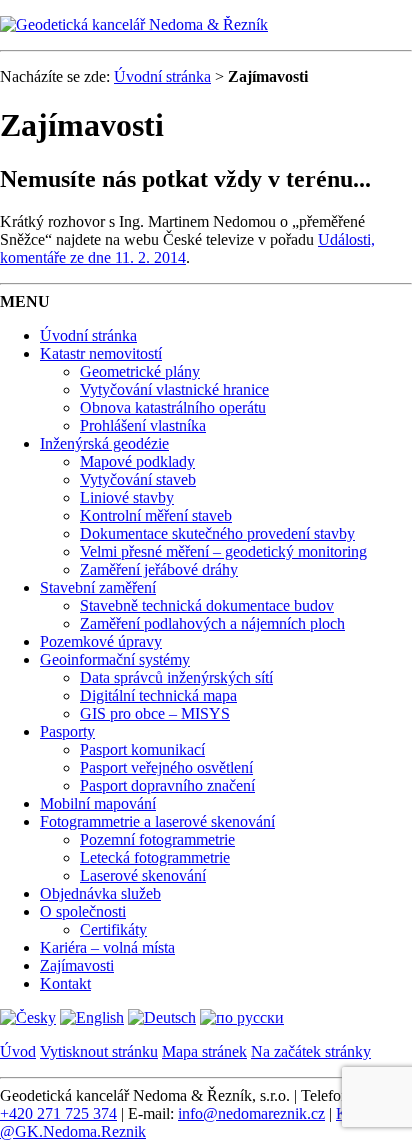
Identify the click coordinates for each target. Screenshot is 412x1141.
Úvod (18, 1051)
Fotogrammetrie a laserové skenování (157, 821)
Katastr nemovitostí (101, 353)
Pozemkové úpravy (101, 641)
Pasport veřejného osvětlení (166, 767)
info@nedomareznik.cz (251, 1113)
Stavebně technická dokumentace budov (207, 605)
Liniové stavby (127, 497)
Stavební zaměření (98, 587)
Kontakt (65, 983)
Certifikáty (113, 929)
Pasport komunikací (142, 749)
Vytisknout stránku (99, 1051)
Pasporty (67, 731)
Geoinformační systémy (115, 659)
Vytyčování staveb (138, 479)
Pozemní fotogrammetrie (157, 839)
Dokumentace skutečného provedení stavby (217, 533)
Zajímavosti (77, 965)
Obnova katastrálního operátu (173, 407)
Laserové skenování (143, 875)
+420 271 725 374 (58, 1113)
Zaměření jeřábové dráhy (159, 569)
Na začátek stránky (311, 1051)
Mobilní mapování (98, 803)
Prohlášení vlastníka (143, 425)
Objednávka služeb (100, 893)
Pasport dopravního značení (167, 785)
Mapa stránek (204, 1051)
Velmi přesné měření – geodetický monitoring (223, 551)
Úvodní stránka (162, 76)
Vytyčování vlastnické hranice (174, 389)
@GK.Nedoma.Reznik (73, 1131)
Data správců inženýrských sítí (176, 677)
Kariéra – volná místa (107, 947)
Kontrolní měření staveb (156, 515)
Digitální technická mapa (158, 695)
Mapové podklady (137, 461)
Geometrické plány (140, 371)
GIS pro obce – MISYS (155, 713)
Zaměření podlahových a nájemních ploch (212, 623)
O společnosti (83, 911)
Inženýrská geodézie (104, 443)
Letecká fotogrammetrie (155, 857)
